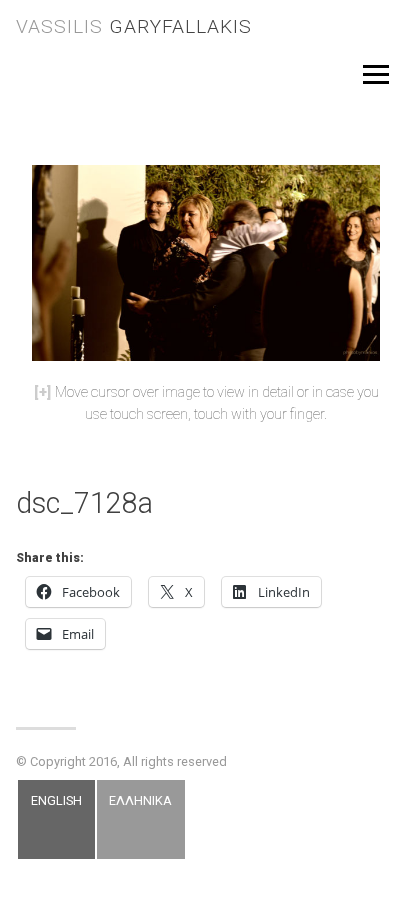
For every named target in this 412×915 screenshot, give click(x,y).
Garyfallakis (134, 26)
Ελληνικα (140, 800)
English (56, 800)
